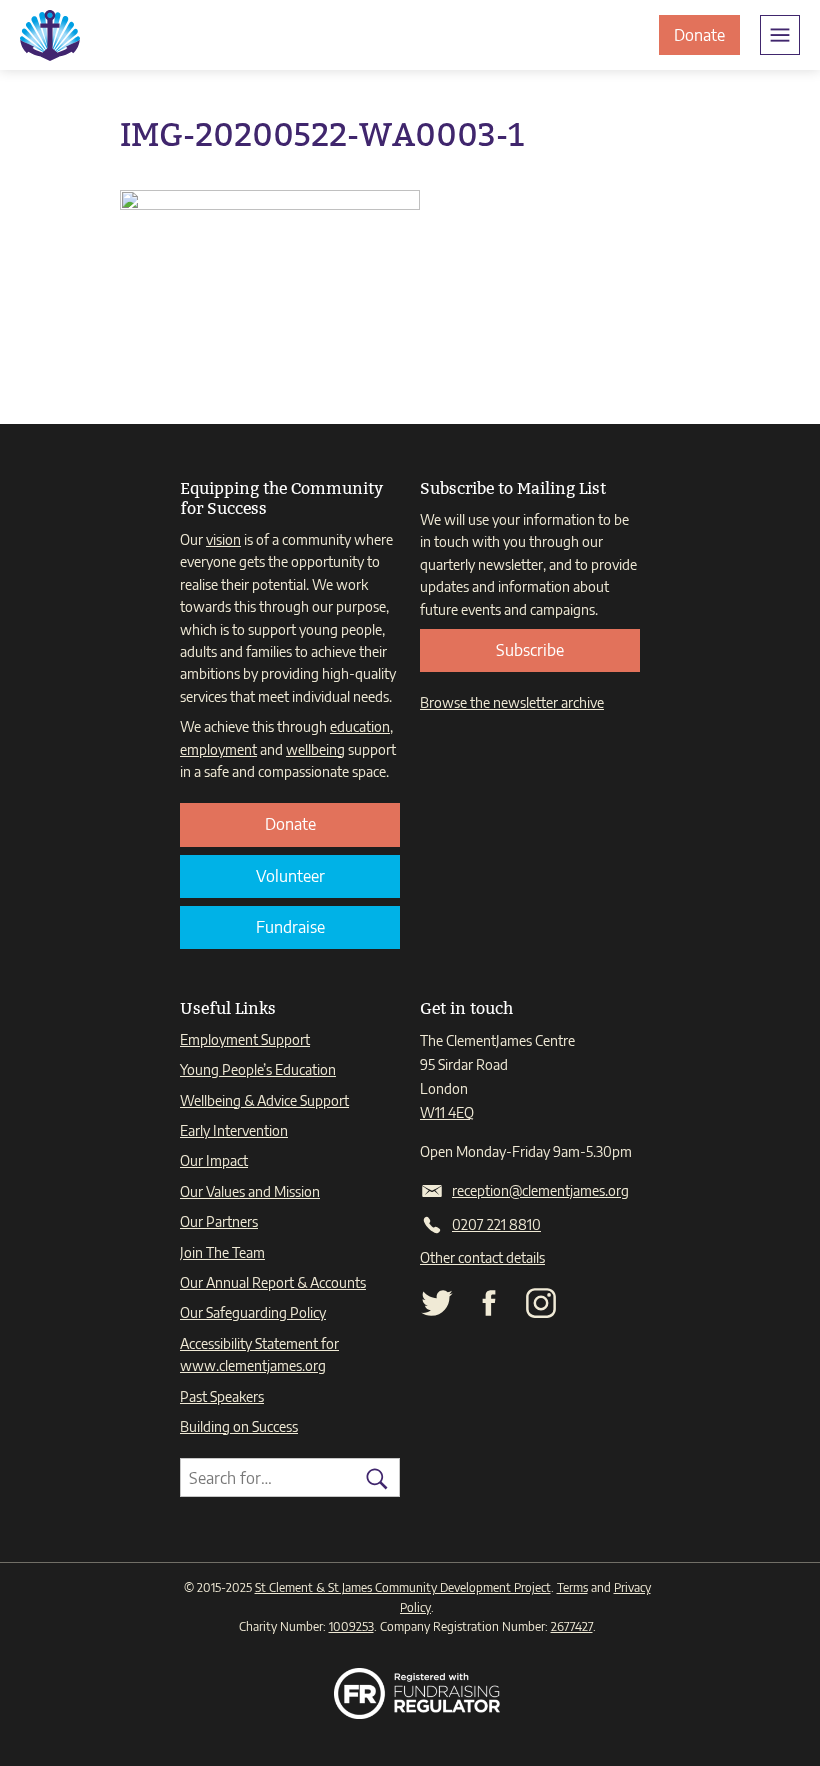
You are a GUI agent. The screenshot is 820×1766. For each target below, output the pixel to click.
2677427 (572, 1626)
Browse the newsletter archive (512, 702)
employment (218, 749)
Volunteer (290, 876)
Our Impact (214, 1160)
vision (223, 539)
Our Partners (219, 1221)
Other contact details (482, 1257)
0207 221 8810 (496, 1224)
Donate (707, 39)
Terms (572, 1587)
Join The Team (222, 1252)
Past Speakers (222, 1396)
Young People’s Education (258, 1069)
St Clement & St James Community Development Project (403, 1587)
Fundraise (290, 927)
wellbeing (315, 749)
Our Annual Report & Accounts (273, 1282)
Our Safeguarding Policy (253, 1312)
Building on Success (239, 1426)
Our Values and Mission (250, 1191)
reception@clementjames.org (540, 1190)
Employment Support (245, 1039)
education (360, 726)
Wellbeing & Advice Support (264, 1100)
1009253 (351, 1626)
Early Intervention (234, 1130)
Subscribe (530, 650)
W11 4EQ (447, 1112)
